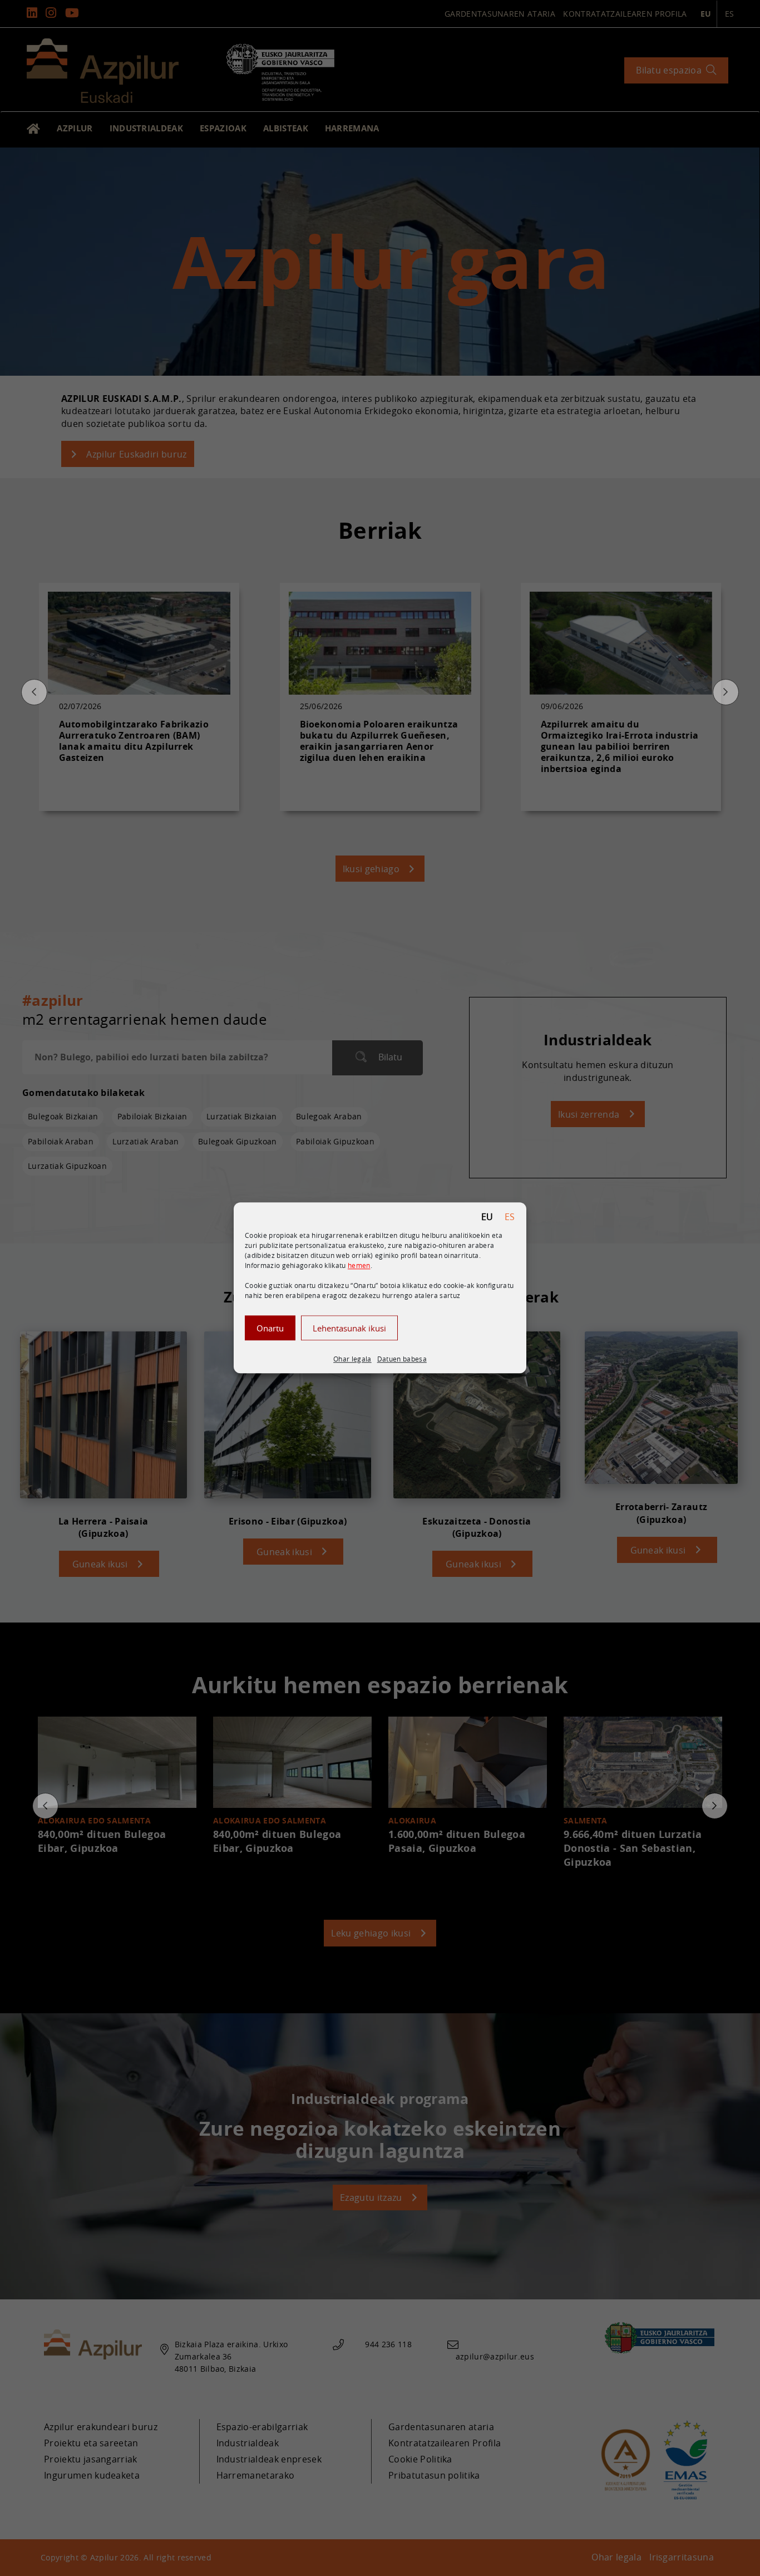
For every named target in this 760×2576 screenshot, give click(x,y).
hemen (359, 1265)
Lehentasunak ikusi (349, 1328)
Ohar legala (352, 1359)
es (510, 1217)
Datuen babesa (402, 1359)
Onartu (270, 1328)
